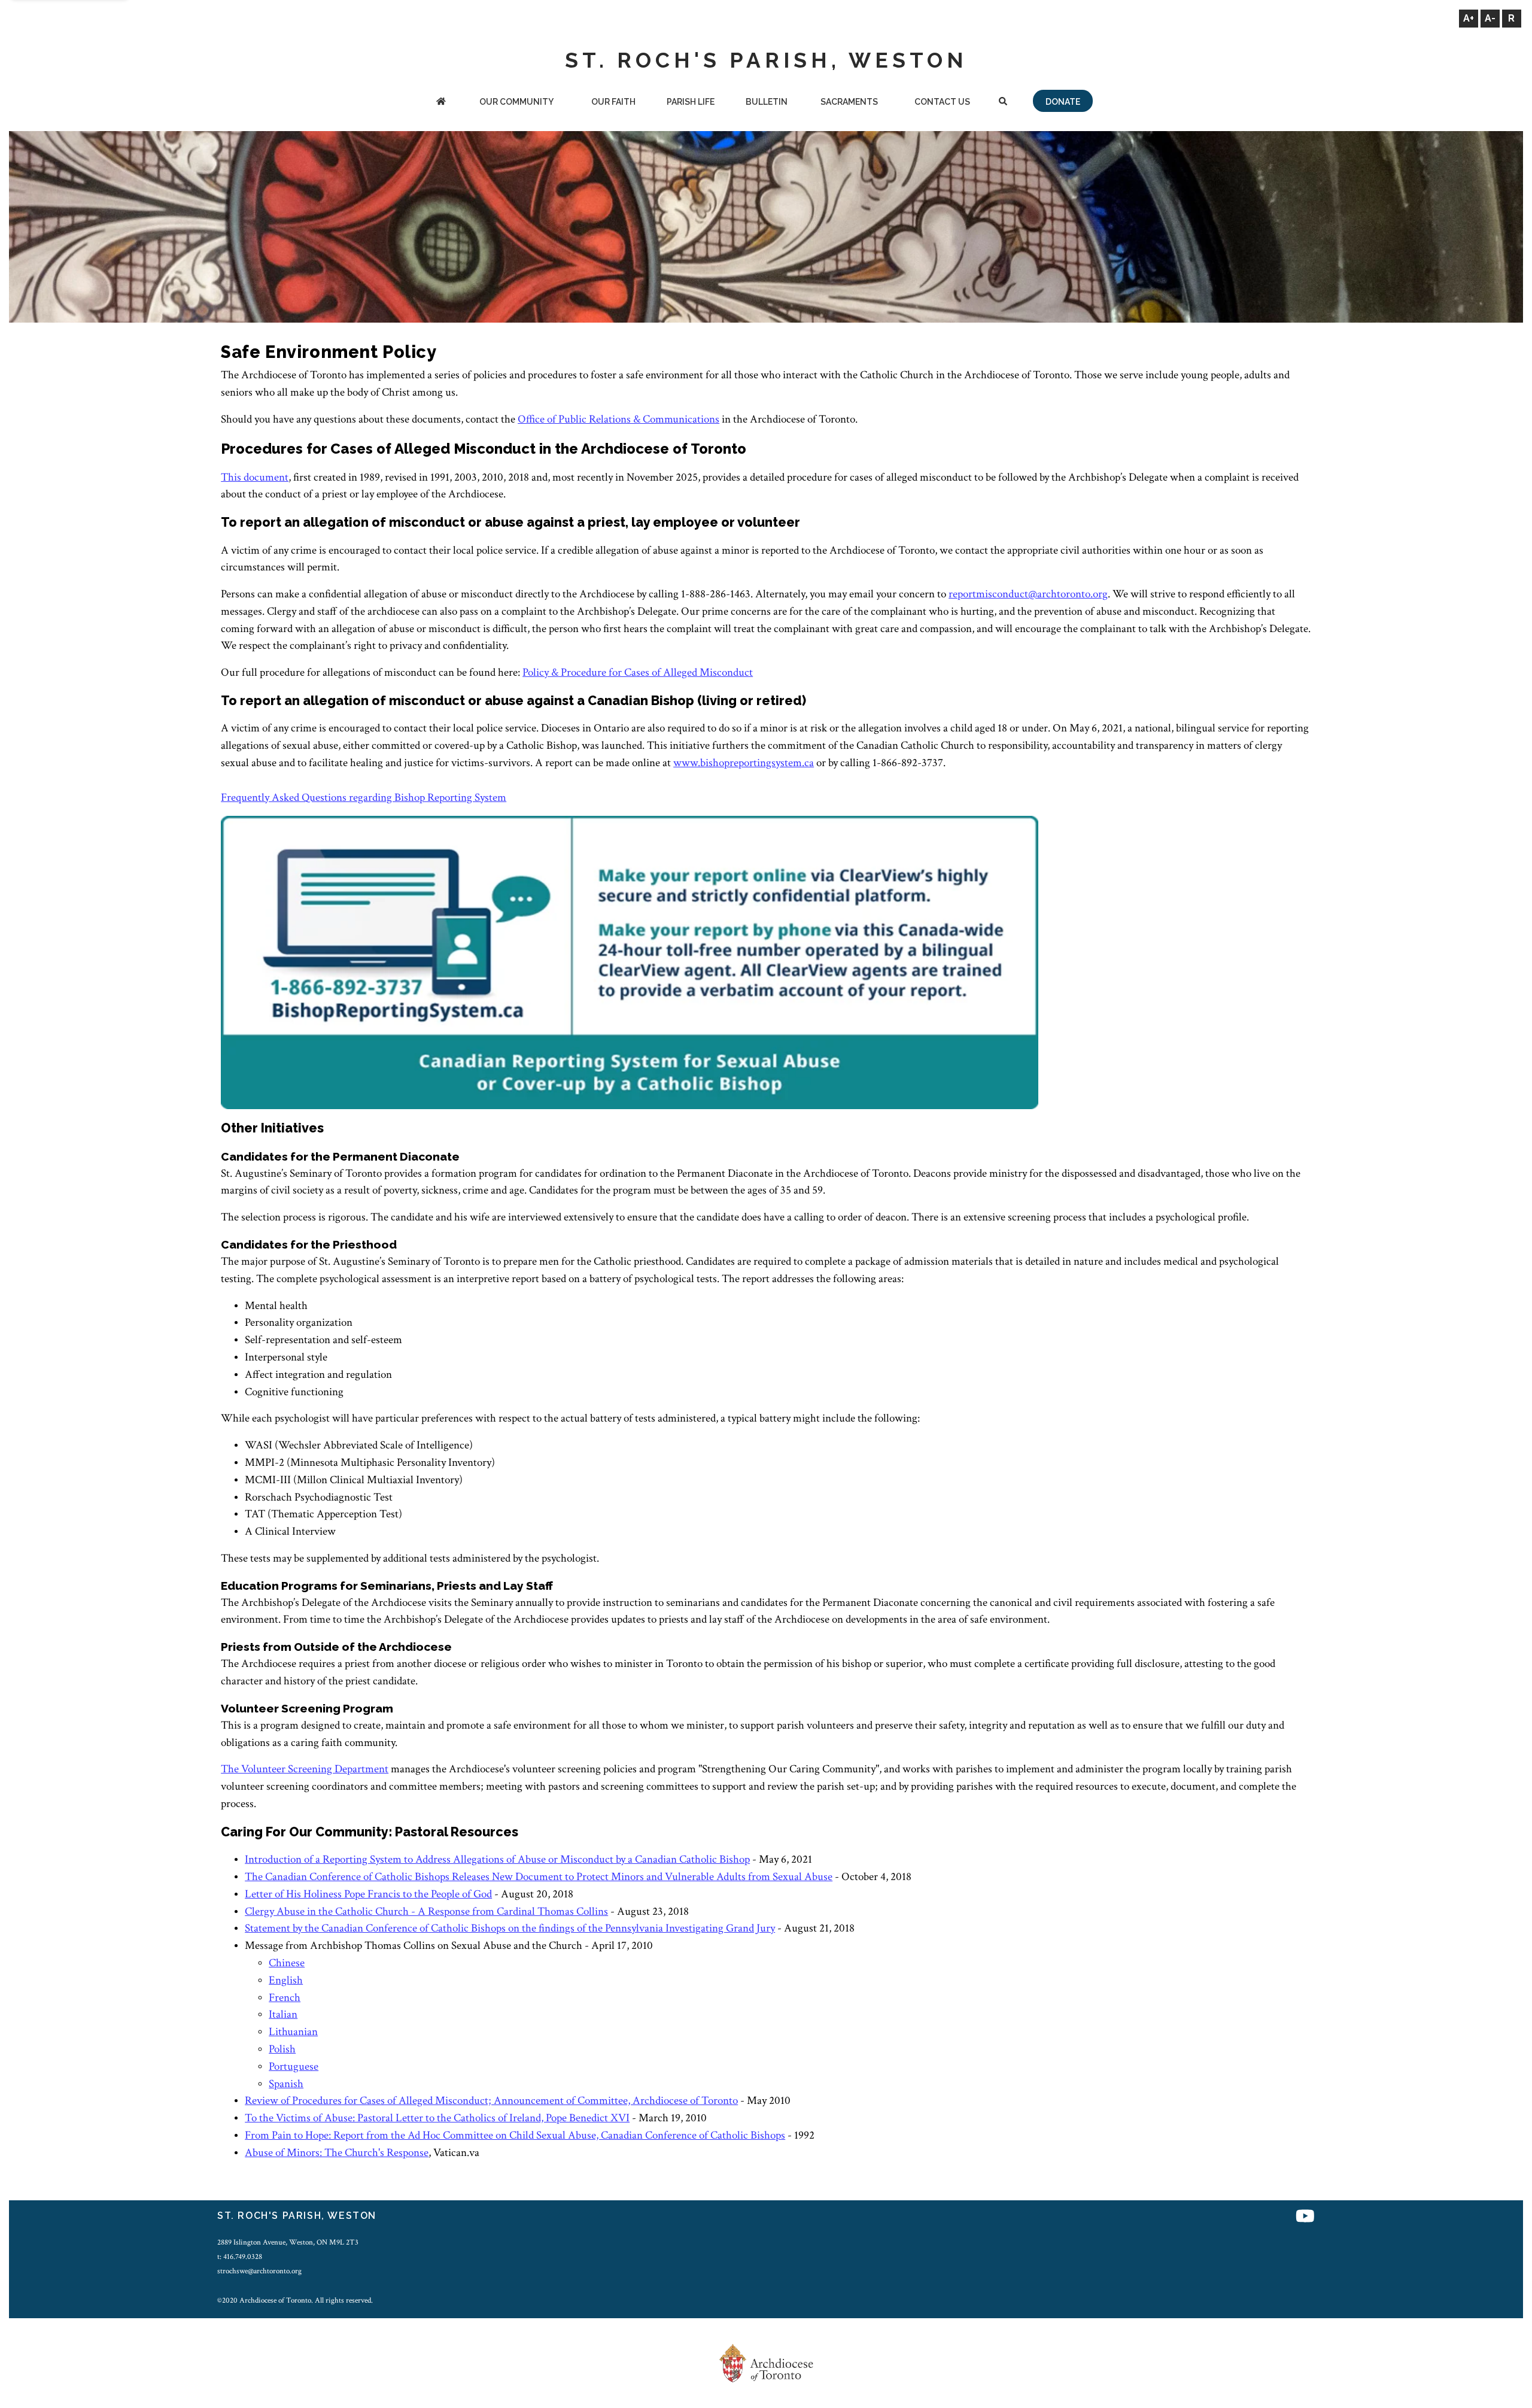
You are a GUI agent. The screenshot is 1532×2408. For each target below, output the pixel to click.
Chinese (287, 1963)
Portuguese (294, 2067)
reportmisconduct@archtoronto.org (1028, 594)
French (285, 1998)
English (286, 1980)
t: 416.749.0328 (240, 2257)
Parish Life (691, 102)
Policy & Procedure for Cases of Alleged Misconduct (638, 672)
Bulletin (767, 102)
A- (1490, 18)
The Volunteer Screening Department (305, 1769)
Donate (1063, 102)
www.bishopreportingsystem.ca (744, 763)
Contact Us (942, 102)
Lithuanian (293, 2032)
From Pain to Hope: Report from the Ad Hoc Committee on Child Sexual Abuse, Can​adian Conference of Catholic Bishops (515, 2135)
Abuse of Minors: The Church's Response (337, 2153)
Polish (282, 2049)
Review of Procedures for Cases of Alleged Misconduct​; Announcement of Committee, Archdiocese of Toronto (491, 2101)
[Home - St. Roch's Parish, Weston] (441, 103)
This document (255, 477)
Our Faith (613, 102)
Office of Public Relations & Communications (618, 419)
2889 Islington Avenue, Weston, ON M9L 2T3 (288, 2242)
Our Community (516, 102)
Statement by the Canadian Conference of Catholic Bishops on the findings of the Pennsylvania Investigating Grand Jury (510, 1928)
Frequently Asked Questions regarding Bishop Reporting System (364, 798)
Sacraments (849, 102)
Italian (283, 2014)
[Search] (1003, 103)
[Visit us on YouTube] (1305, 2217)
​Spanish (286, 2084)
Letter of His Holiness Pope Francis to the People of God (368, 1894)
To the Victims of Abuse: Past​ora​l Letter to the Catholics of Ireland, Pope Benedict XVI (437, 2118)
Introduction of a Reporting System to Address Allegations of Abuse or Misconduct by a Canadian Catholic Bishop (497, 1859)
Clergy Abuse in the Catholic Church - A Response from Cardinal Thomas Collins (426, 1911)
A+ (1469, 18)
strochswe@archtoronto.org (259, 2271)
